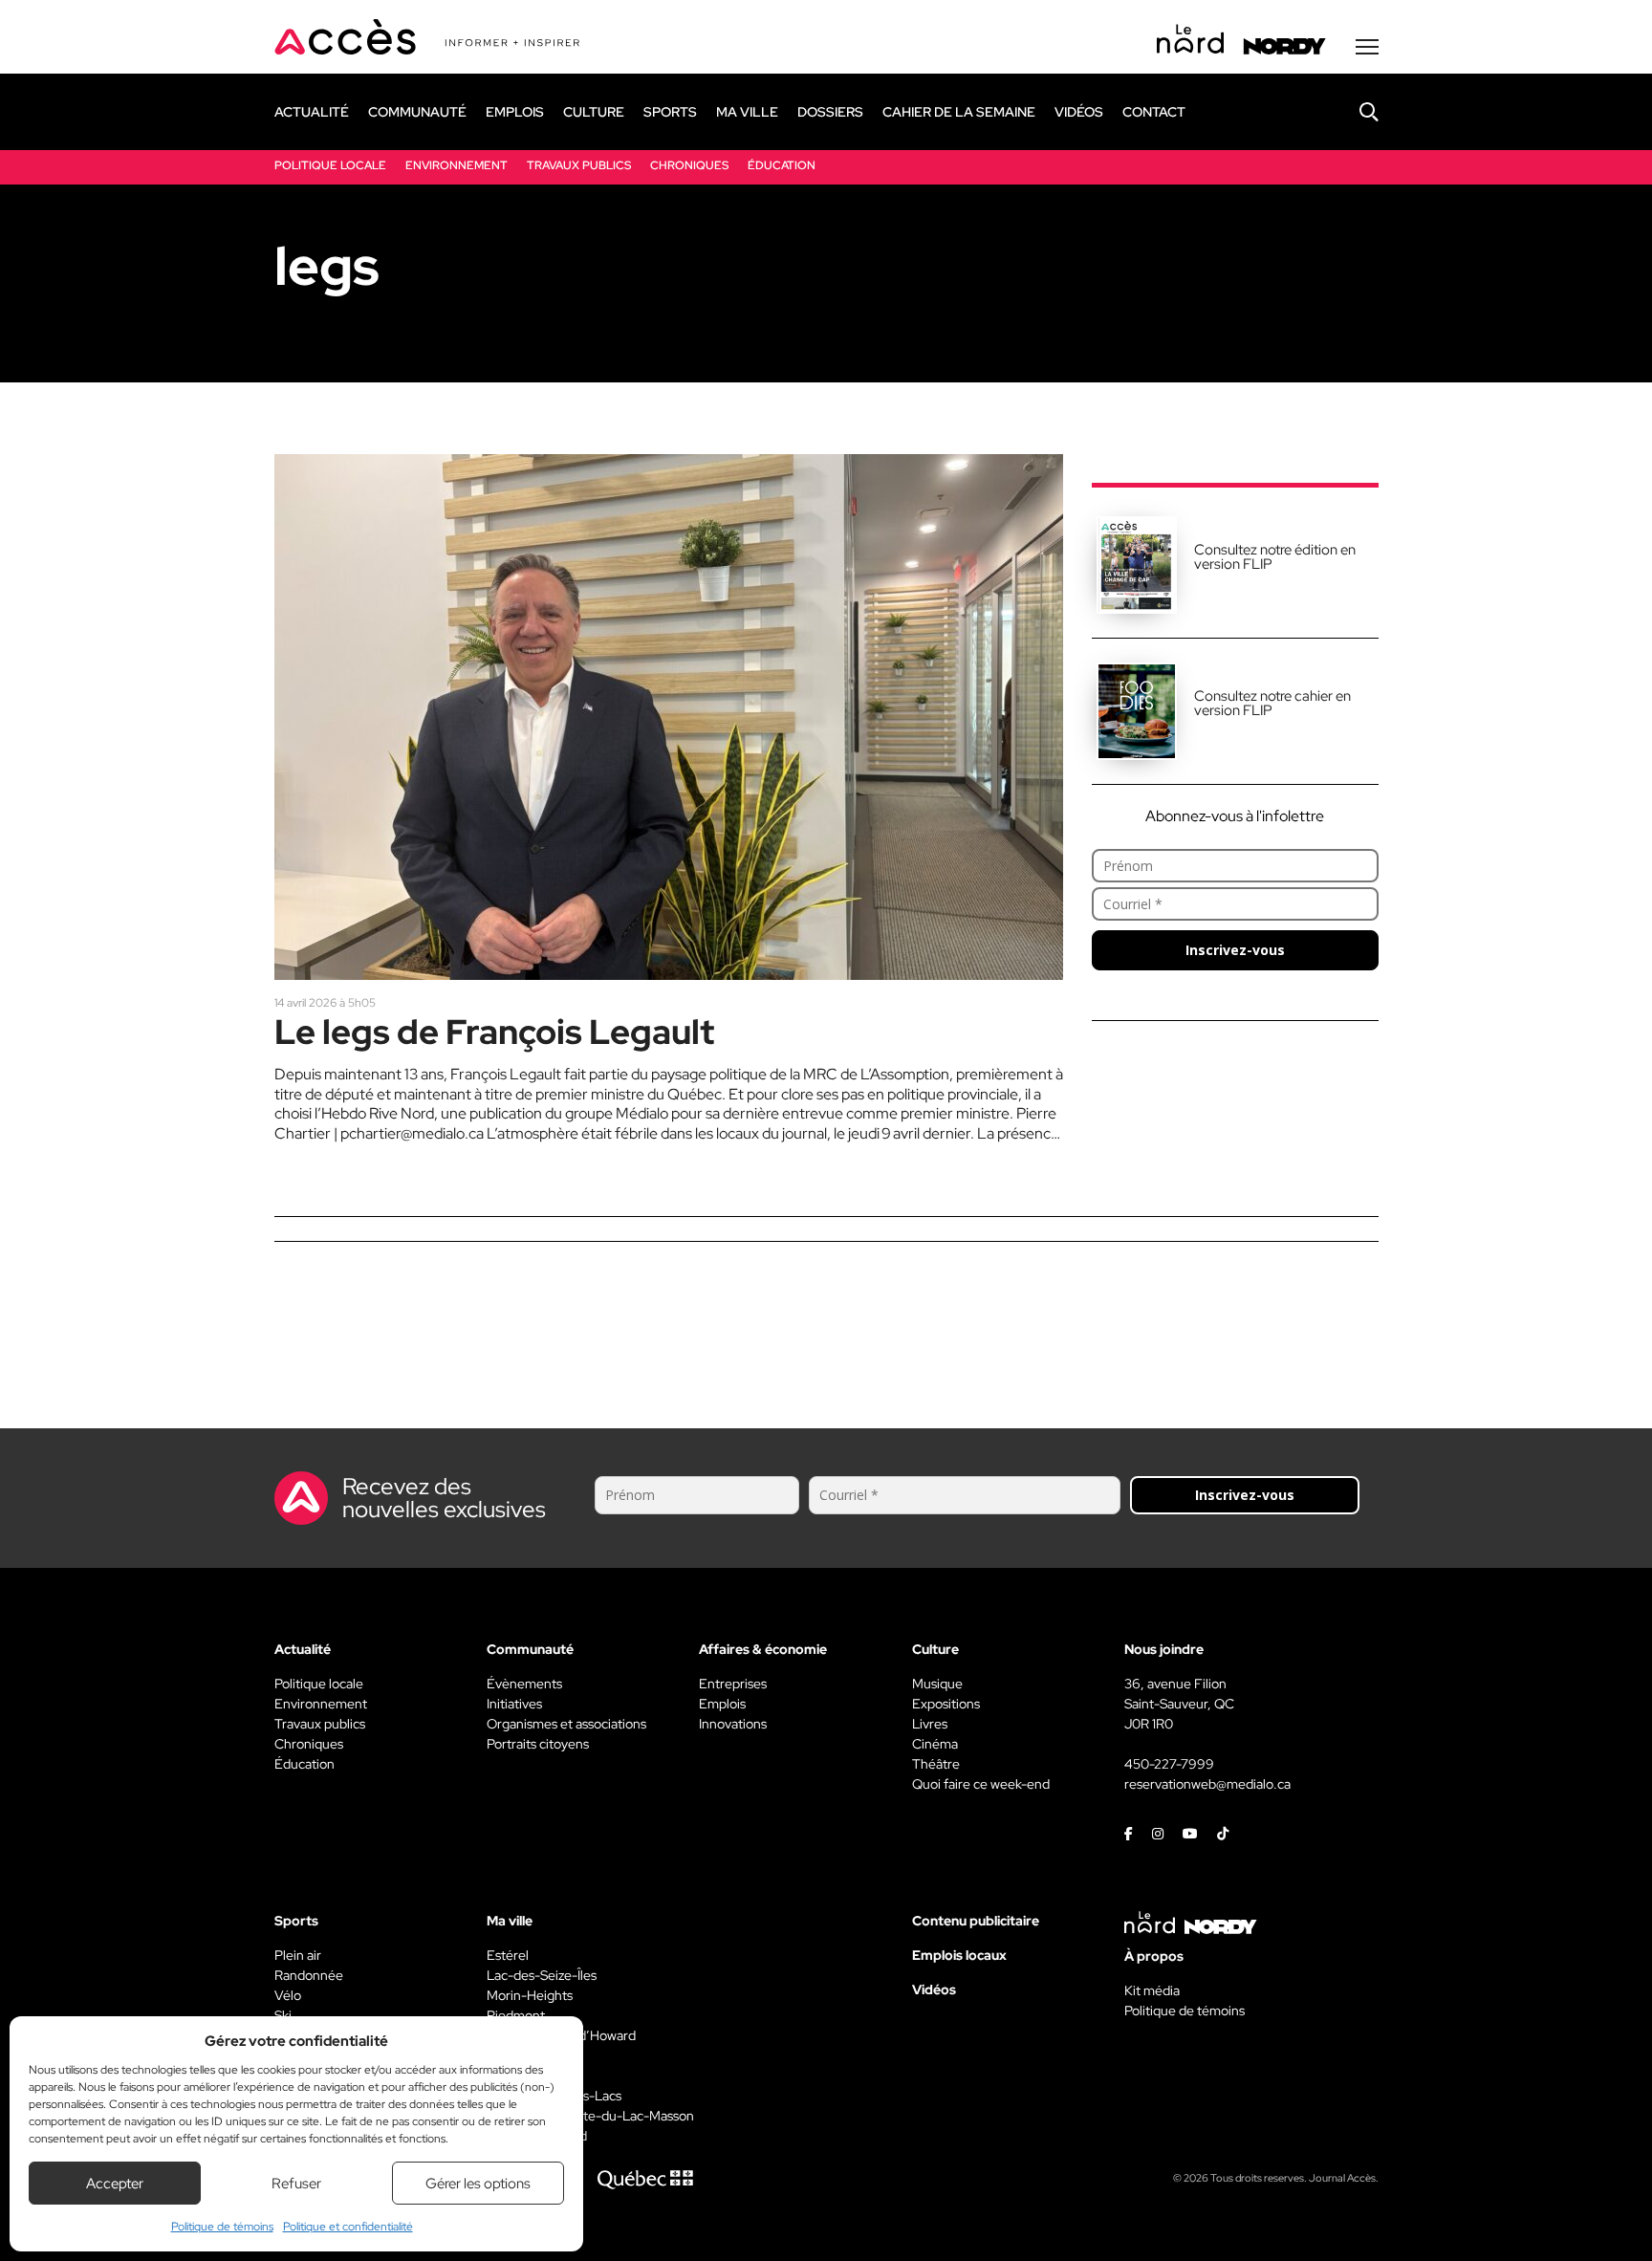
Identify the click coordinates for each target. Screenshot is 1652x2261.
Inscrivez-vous (1235, 950)
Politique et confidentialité (348, 2227)
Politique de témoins (222, 2227)
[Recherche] (1355, 112)
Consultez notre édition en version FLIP (1275, 557)
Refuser (296, 2184)
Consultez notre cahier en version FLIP (1272, 703)
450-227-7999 (1169, 1764)
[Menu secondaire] (1367, 47)
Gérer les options (478, 2184)
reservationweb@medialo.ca (1207, 1784)
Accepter (115, 2184)
